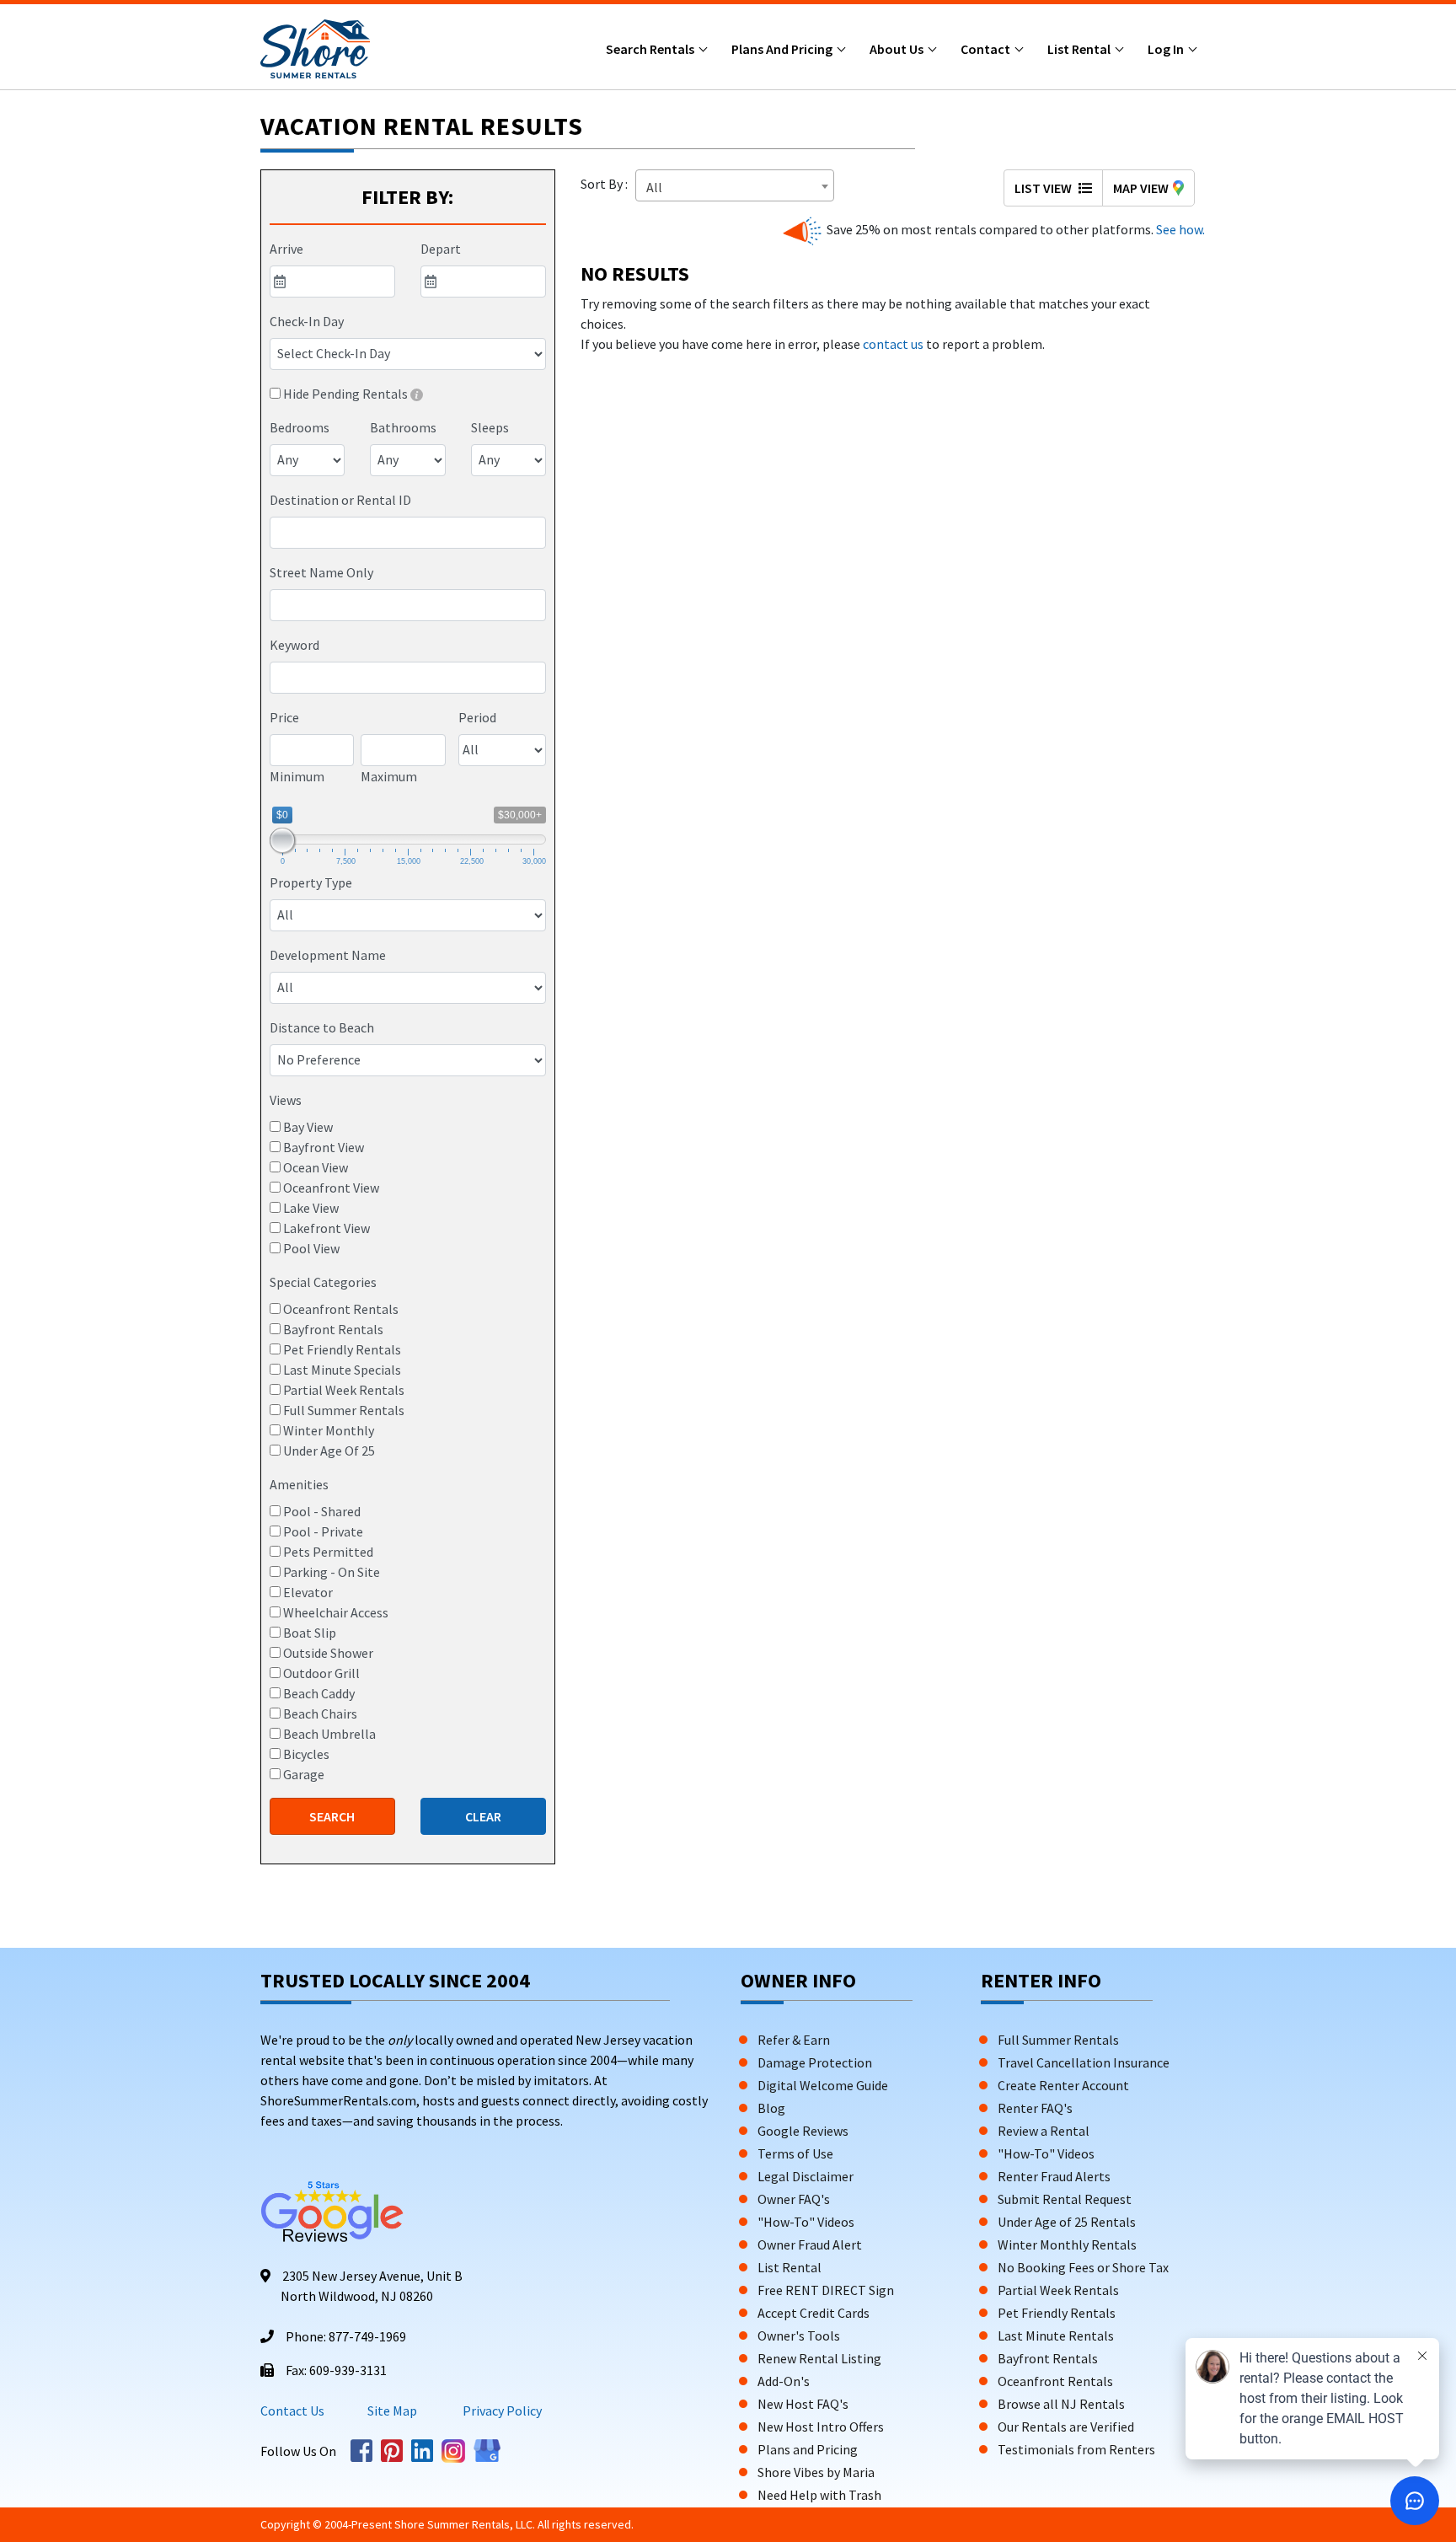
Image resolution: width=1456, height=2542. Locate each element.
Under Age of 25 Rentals (1067, 2222)
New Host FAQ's (803, 2404)
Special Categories (323, 1282)
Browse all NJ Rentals (1061, 2404)
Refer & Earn (794, 2040)
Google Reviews (803, 2131)
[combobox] (408, 533)
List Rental (1080, 49)
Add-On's (784, 2381)
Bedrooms (300, 427)
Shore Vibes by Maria (816, 2472)
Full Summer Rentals (1058, 2040)
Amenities (299, 1484)
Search (332, 1816)
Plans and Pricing (783, 49)
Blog (771, 2108)
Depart (441, 249)
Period (477, 717)
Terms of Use (795, 2153)
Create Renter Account (1063, 2085)
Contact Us (292, 2411)
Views (286, 1100)
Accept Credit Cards (814, 2313)
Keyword (294, 645)
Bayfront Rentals (1048, 2358)
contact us (893, 344)
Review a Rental (1044, 2131)
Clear (483, 1816)
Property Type (311, 882)
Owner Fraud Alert (810, 2244)
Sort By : (607, 184)
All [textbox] (654, 187)
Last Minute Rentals (1056, 2336)
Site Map (392, 2411)
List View (1044, 188)
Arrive (286, 249)
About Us (898, 49)
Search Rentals (651, 49)
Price (284, 717)
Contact (987, 49)
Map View (1141, 188)
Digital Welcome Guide (823, 2085)
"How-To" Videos (806, 2222)
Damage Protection (815, 2062)
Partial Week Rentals (1058, 2290)
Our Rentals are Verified (1066, 2427)
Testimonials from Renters (1076, 2449)
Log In (1167, 49)
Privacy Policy (501, 2411)
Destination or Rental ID (340, 500)
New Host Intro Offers (821, 2427)
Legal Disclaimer (806, 2176)
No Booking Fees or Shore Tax (1083, 2267)
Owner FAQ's (794, 2199)
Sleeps (490, 427)
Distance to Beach (322, 1027)
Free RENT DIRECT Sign (826, 2290)
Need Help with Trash (819, 2495)
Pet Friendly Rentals (1057, 2313)
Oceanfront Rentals (1055, 2381)
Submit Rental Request (1065, 2199)
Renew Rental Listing (819, 2358)
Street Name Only (321, 572)
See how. (1179, 229)
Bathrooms (403, 427)
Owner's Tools (799, 2336)
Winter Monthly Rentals (1067, 2244)
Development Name (328, 955)
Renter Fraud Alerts (1054, 2176)
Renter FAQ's (1035, 2108)
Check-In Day (307, 321)
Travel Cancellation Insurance (1084, 2062)
